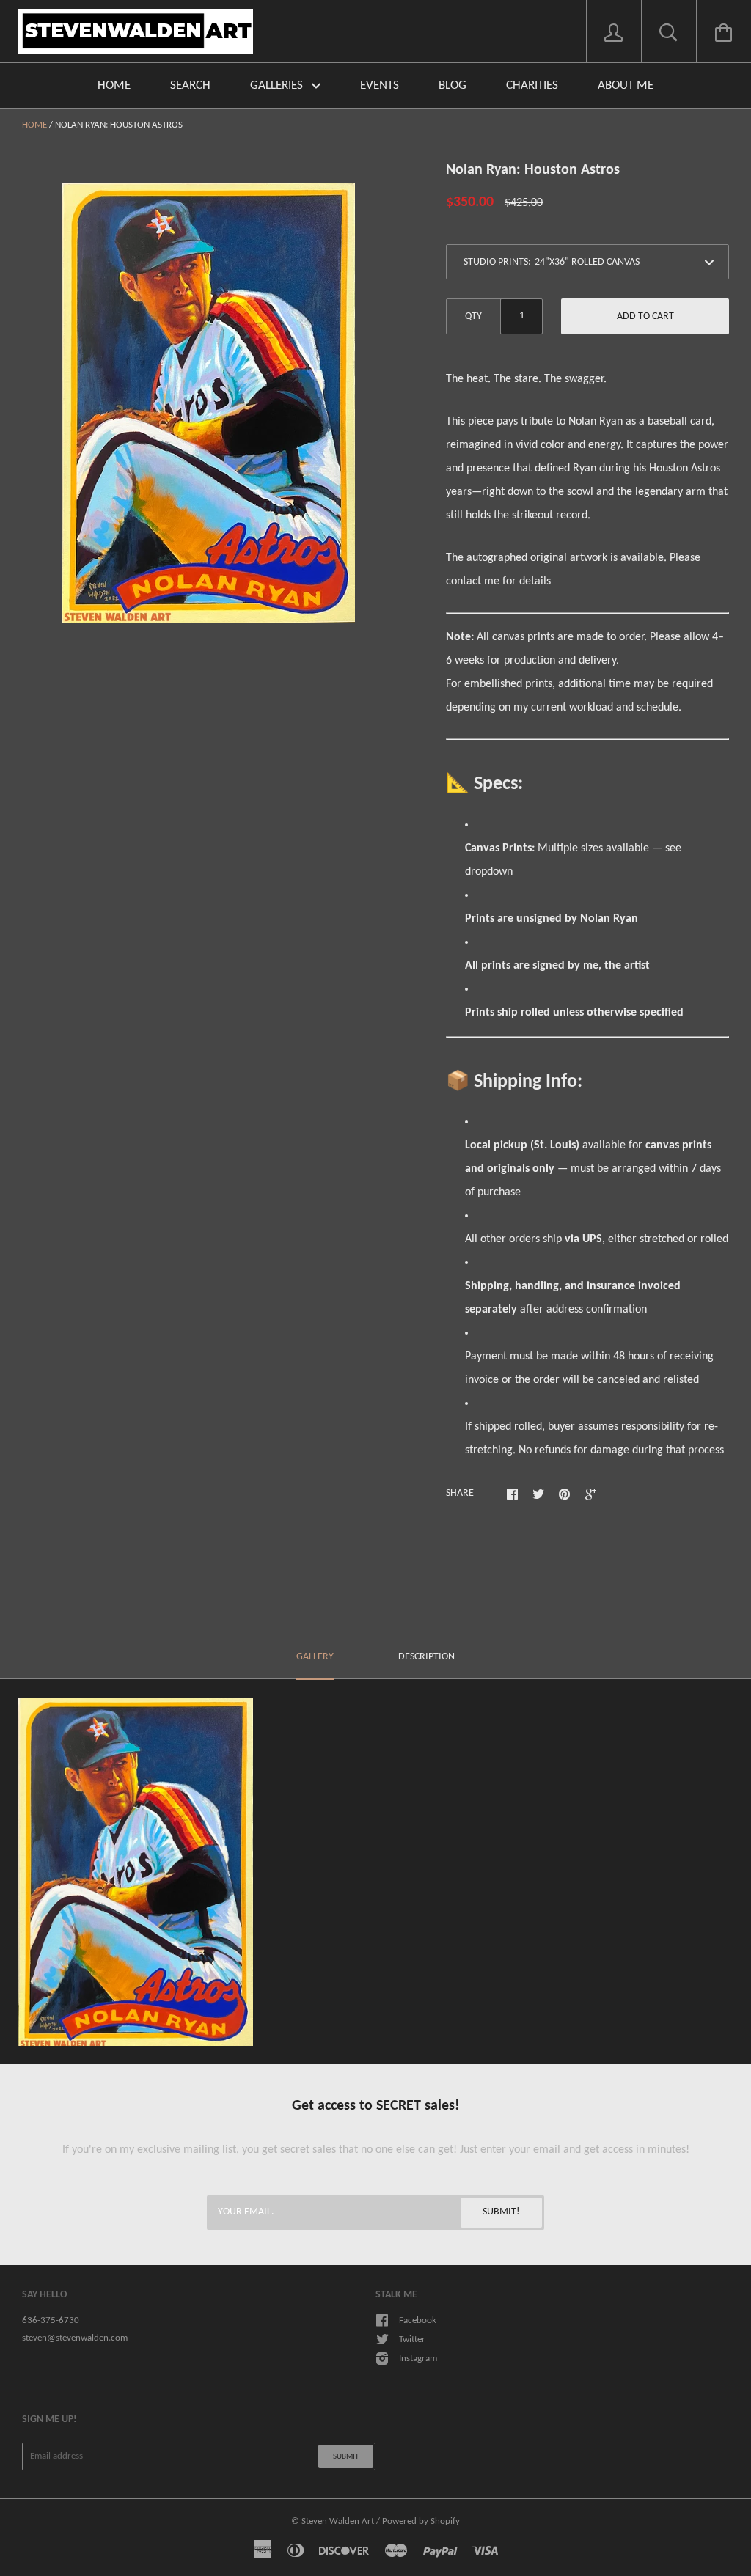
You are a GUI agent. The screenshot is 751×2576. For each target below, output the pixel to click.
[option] (208, 403)
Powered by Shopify (421, 2521)
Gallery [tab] (315, 1657)
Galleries (278, 85)
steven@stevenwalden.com (75, 2338)
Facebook (418, 2320)
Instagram (418, 2359)
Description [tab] (426, 1657)
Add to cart (645, 316)
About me (626, 85)
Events (380, 85)
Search (190, 85)
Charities (532, 85)
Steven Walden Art (338, 2521)
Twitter (412, 2340)
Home (114, 85)
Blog (453, 85)
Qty (473, 316)
